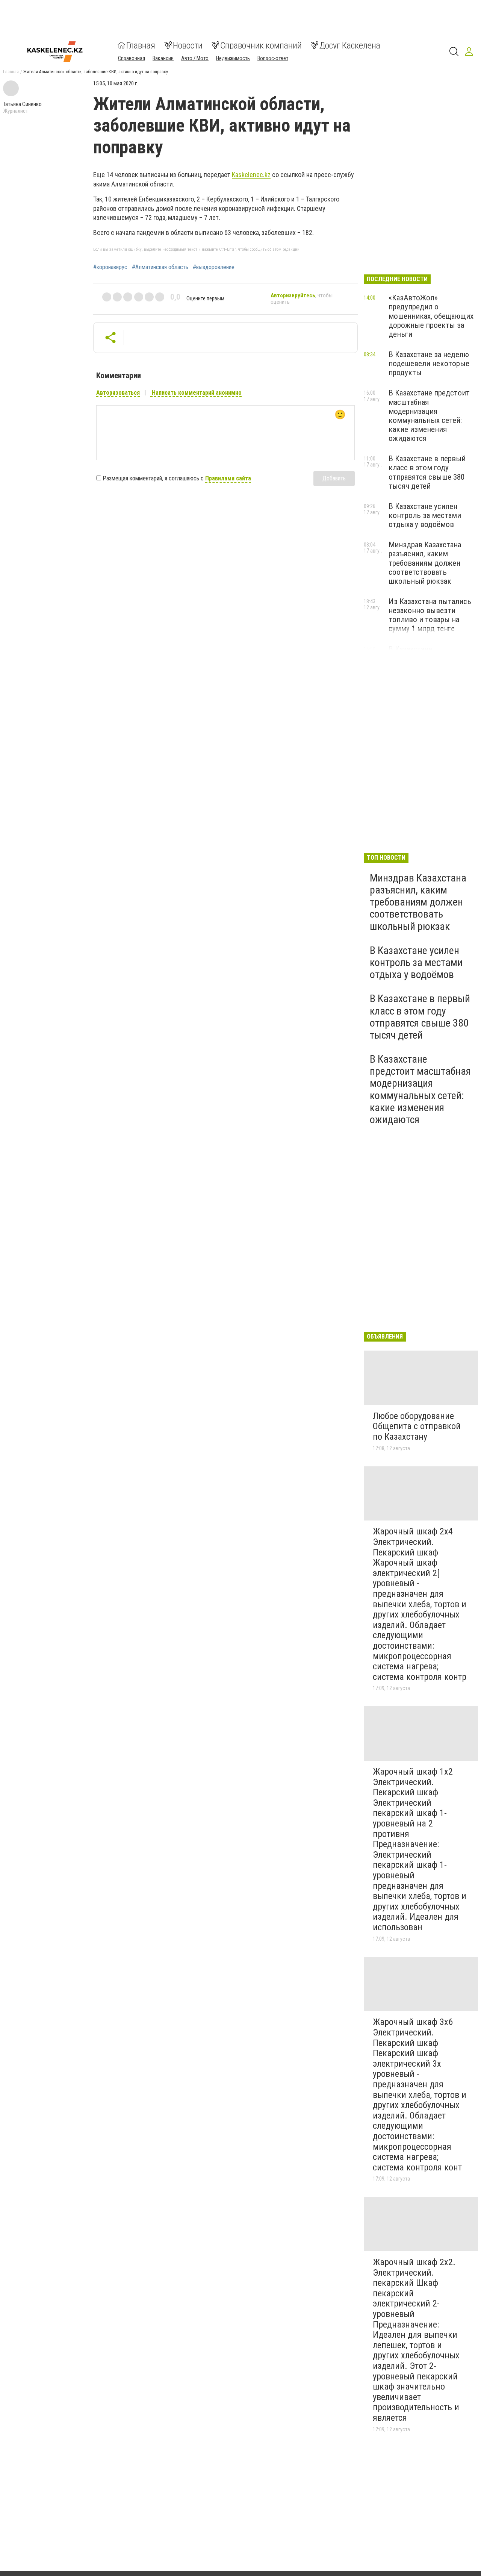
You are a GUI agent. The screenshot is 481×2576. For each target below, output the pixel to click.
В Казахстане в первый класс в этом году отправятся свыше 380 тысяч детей (427, 472)
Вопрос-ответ (273, 58)
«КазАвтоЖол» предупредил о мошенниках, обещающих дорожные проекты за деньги (431, 316)
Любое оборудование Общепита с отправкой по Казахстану (417, 1426)
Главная (141, 45)
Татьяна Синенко (22, 104)
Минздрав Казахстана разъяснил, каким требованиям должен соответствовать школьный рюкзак (425, 563)
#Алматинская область (160, 267)
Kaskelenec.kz (251, 175)
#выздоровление (214, 267)
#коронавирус (110, 267)
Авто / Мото (195, 58)
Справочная (132, 58)
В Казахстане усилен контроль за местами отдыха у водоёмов (425, 515)
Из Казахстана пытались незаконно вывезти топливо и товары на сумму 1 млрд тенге (430, 615)
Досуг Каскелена (350, 45)
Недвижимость (233, 58)
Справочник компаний (261, 45)
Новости (188, 45)
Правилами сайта (228, 478)
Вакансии (163, 58)
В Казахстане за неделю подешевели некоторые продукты (429, 363)
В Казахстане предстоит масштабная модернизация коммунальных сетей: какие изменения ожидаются (429, 416)
